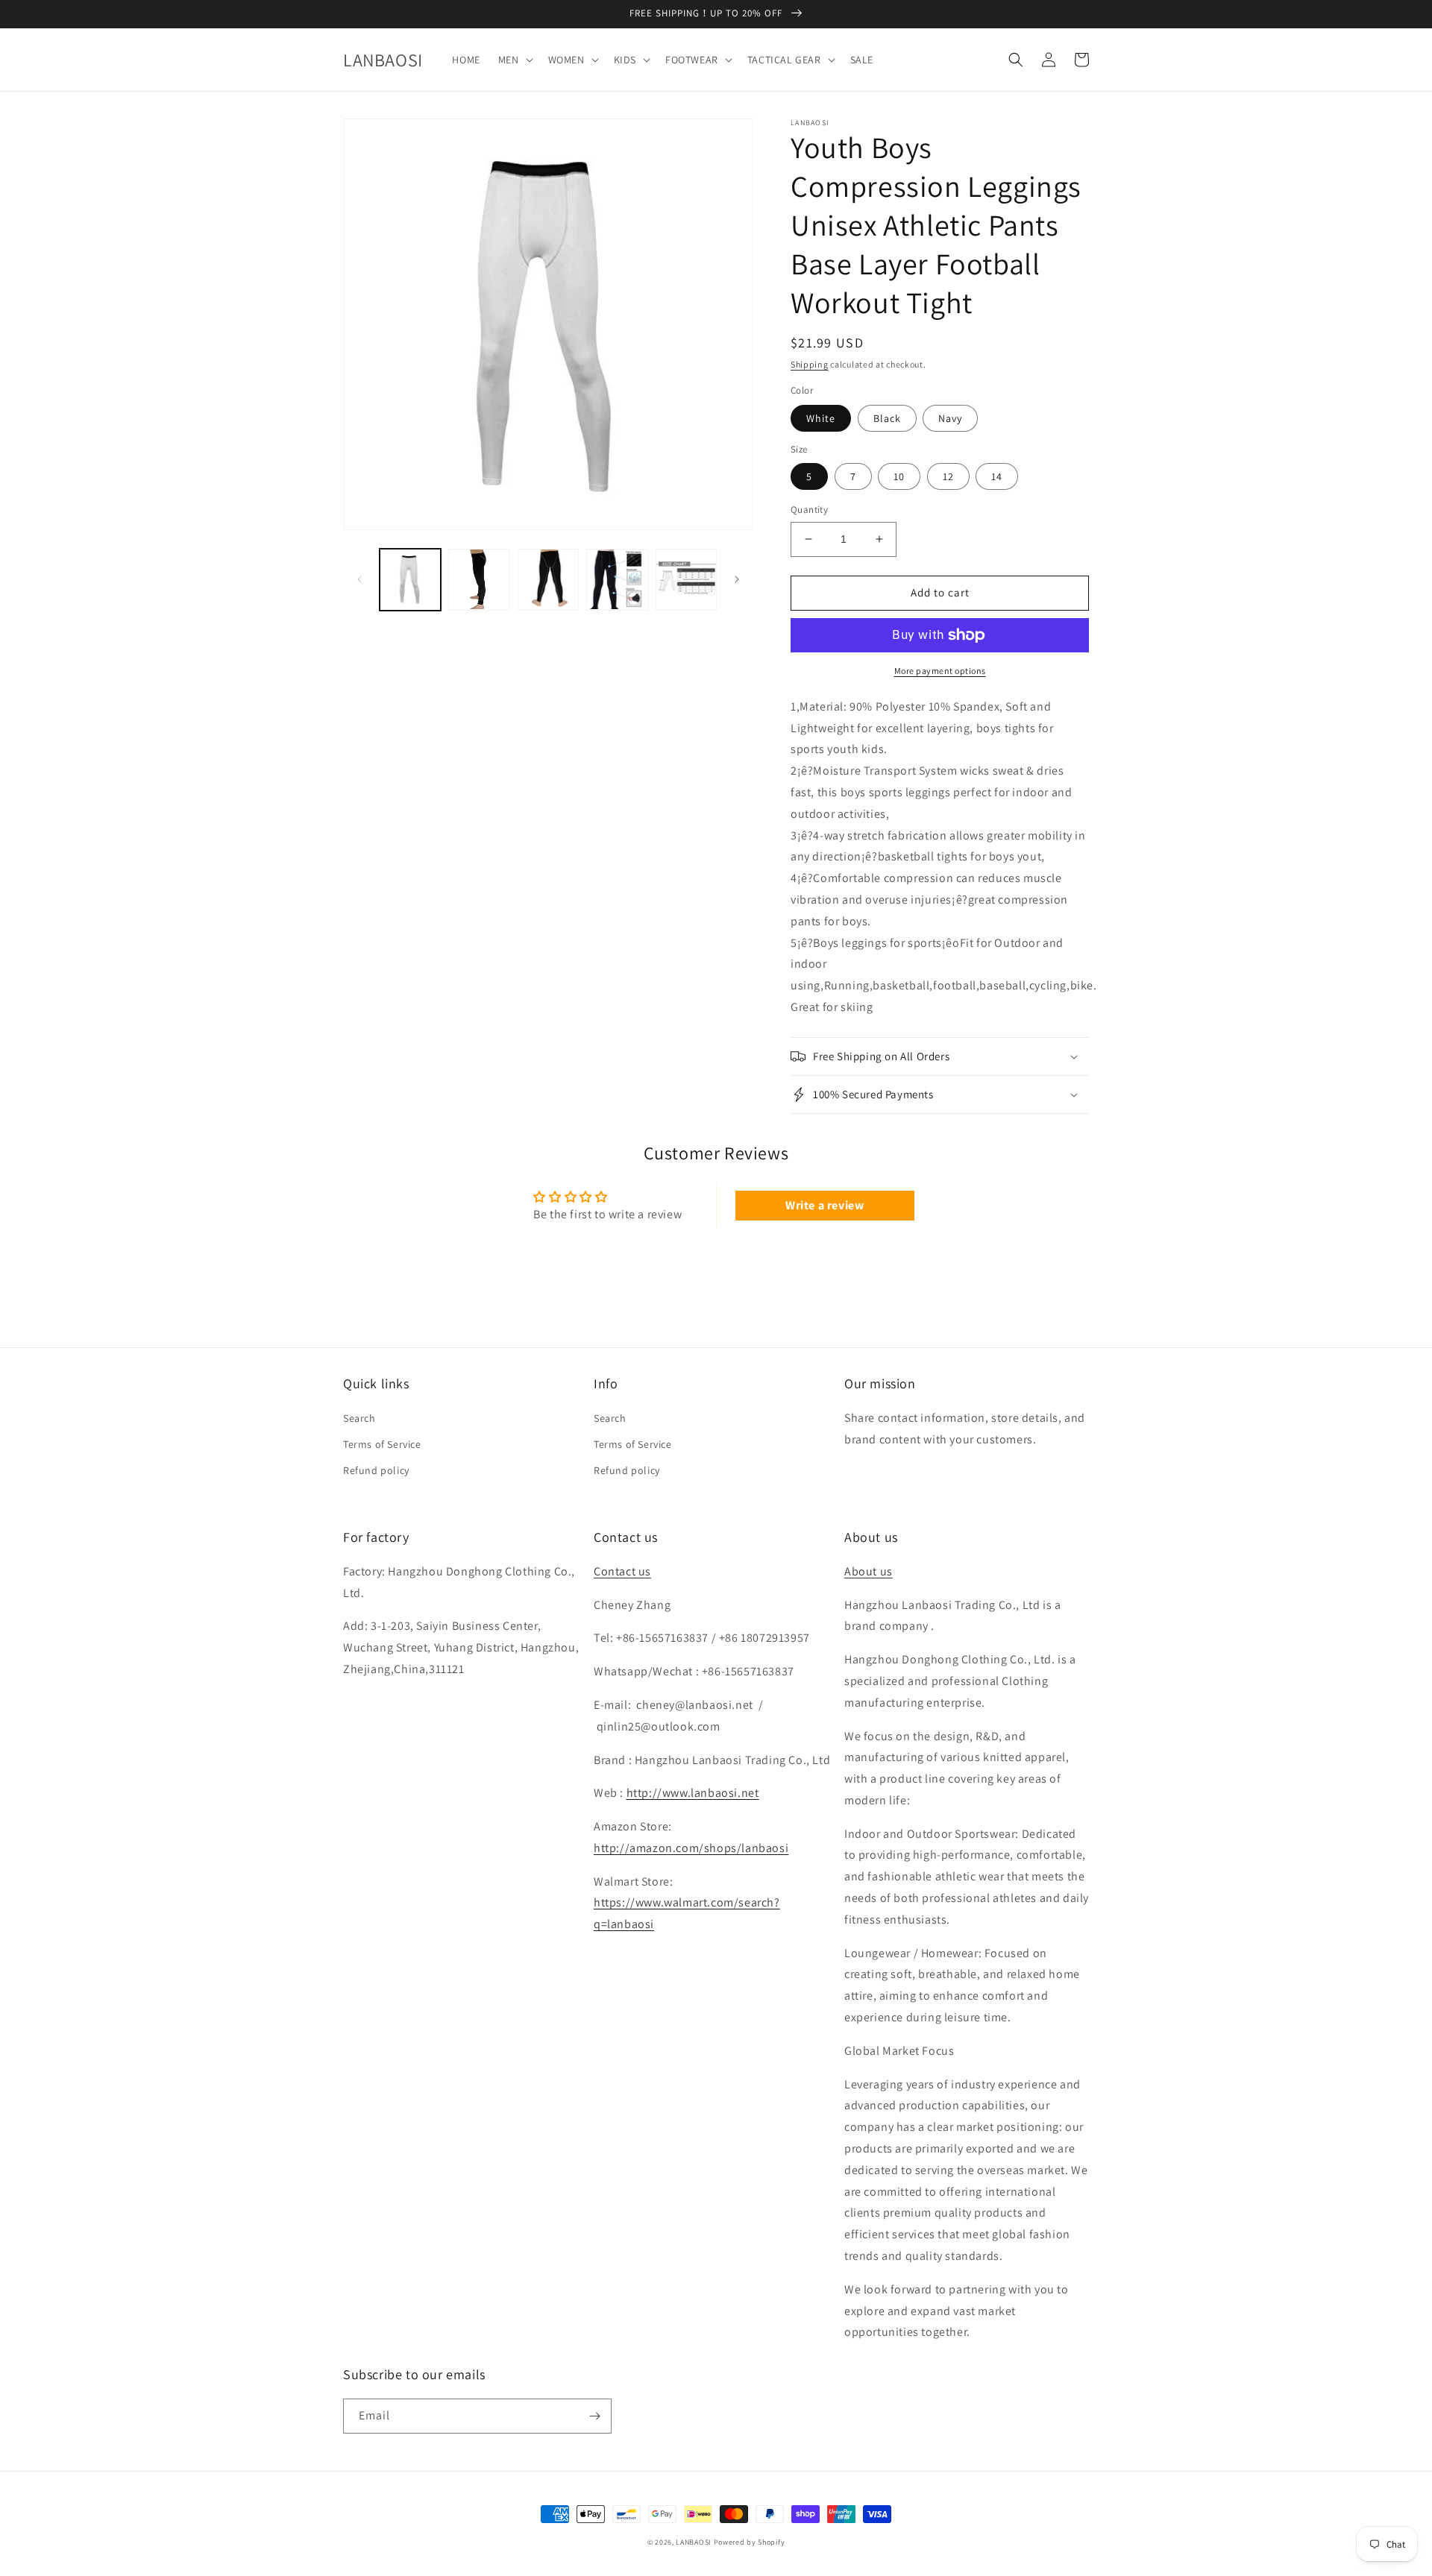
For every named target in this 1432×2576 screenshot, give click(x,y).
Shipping (810, 364)
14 (997, 476)
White (821, 418)
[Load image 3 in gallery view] (479, 579)
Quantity (809, 510)
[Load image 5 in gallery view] (617, 579)
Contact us (622, 1571)
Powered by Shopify (750, 2542)
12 (948, 476)
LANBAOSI (694, 2542)
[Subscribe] (594, 2416)
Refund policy (376, 1470)
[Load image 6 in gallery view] (686, 579)
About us (869, 1571)
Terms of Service (382, 1444)
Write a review (825, 1205)
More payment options (940, 671)
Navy (950, 418)
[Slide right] (737, 579)
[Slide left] (359, 579)
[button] (514, 60)
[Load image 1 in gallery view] (410, 579)
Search (359, 1418)
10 (899, 476)
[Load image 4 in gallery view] (548, 579)
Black (887, 418)
